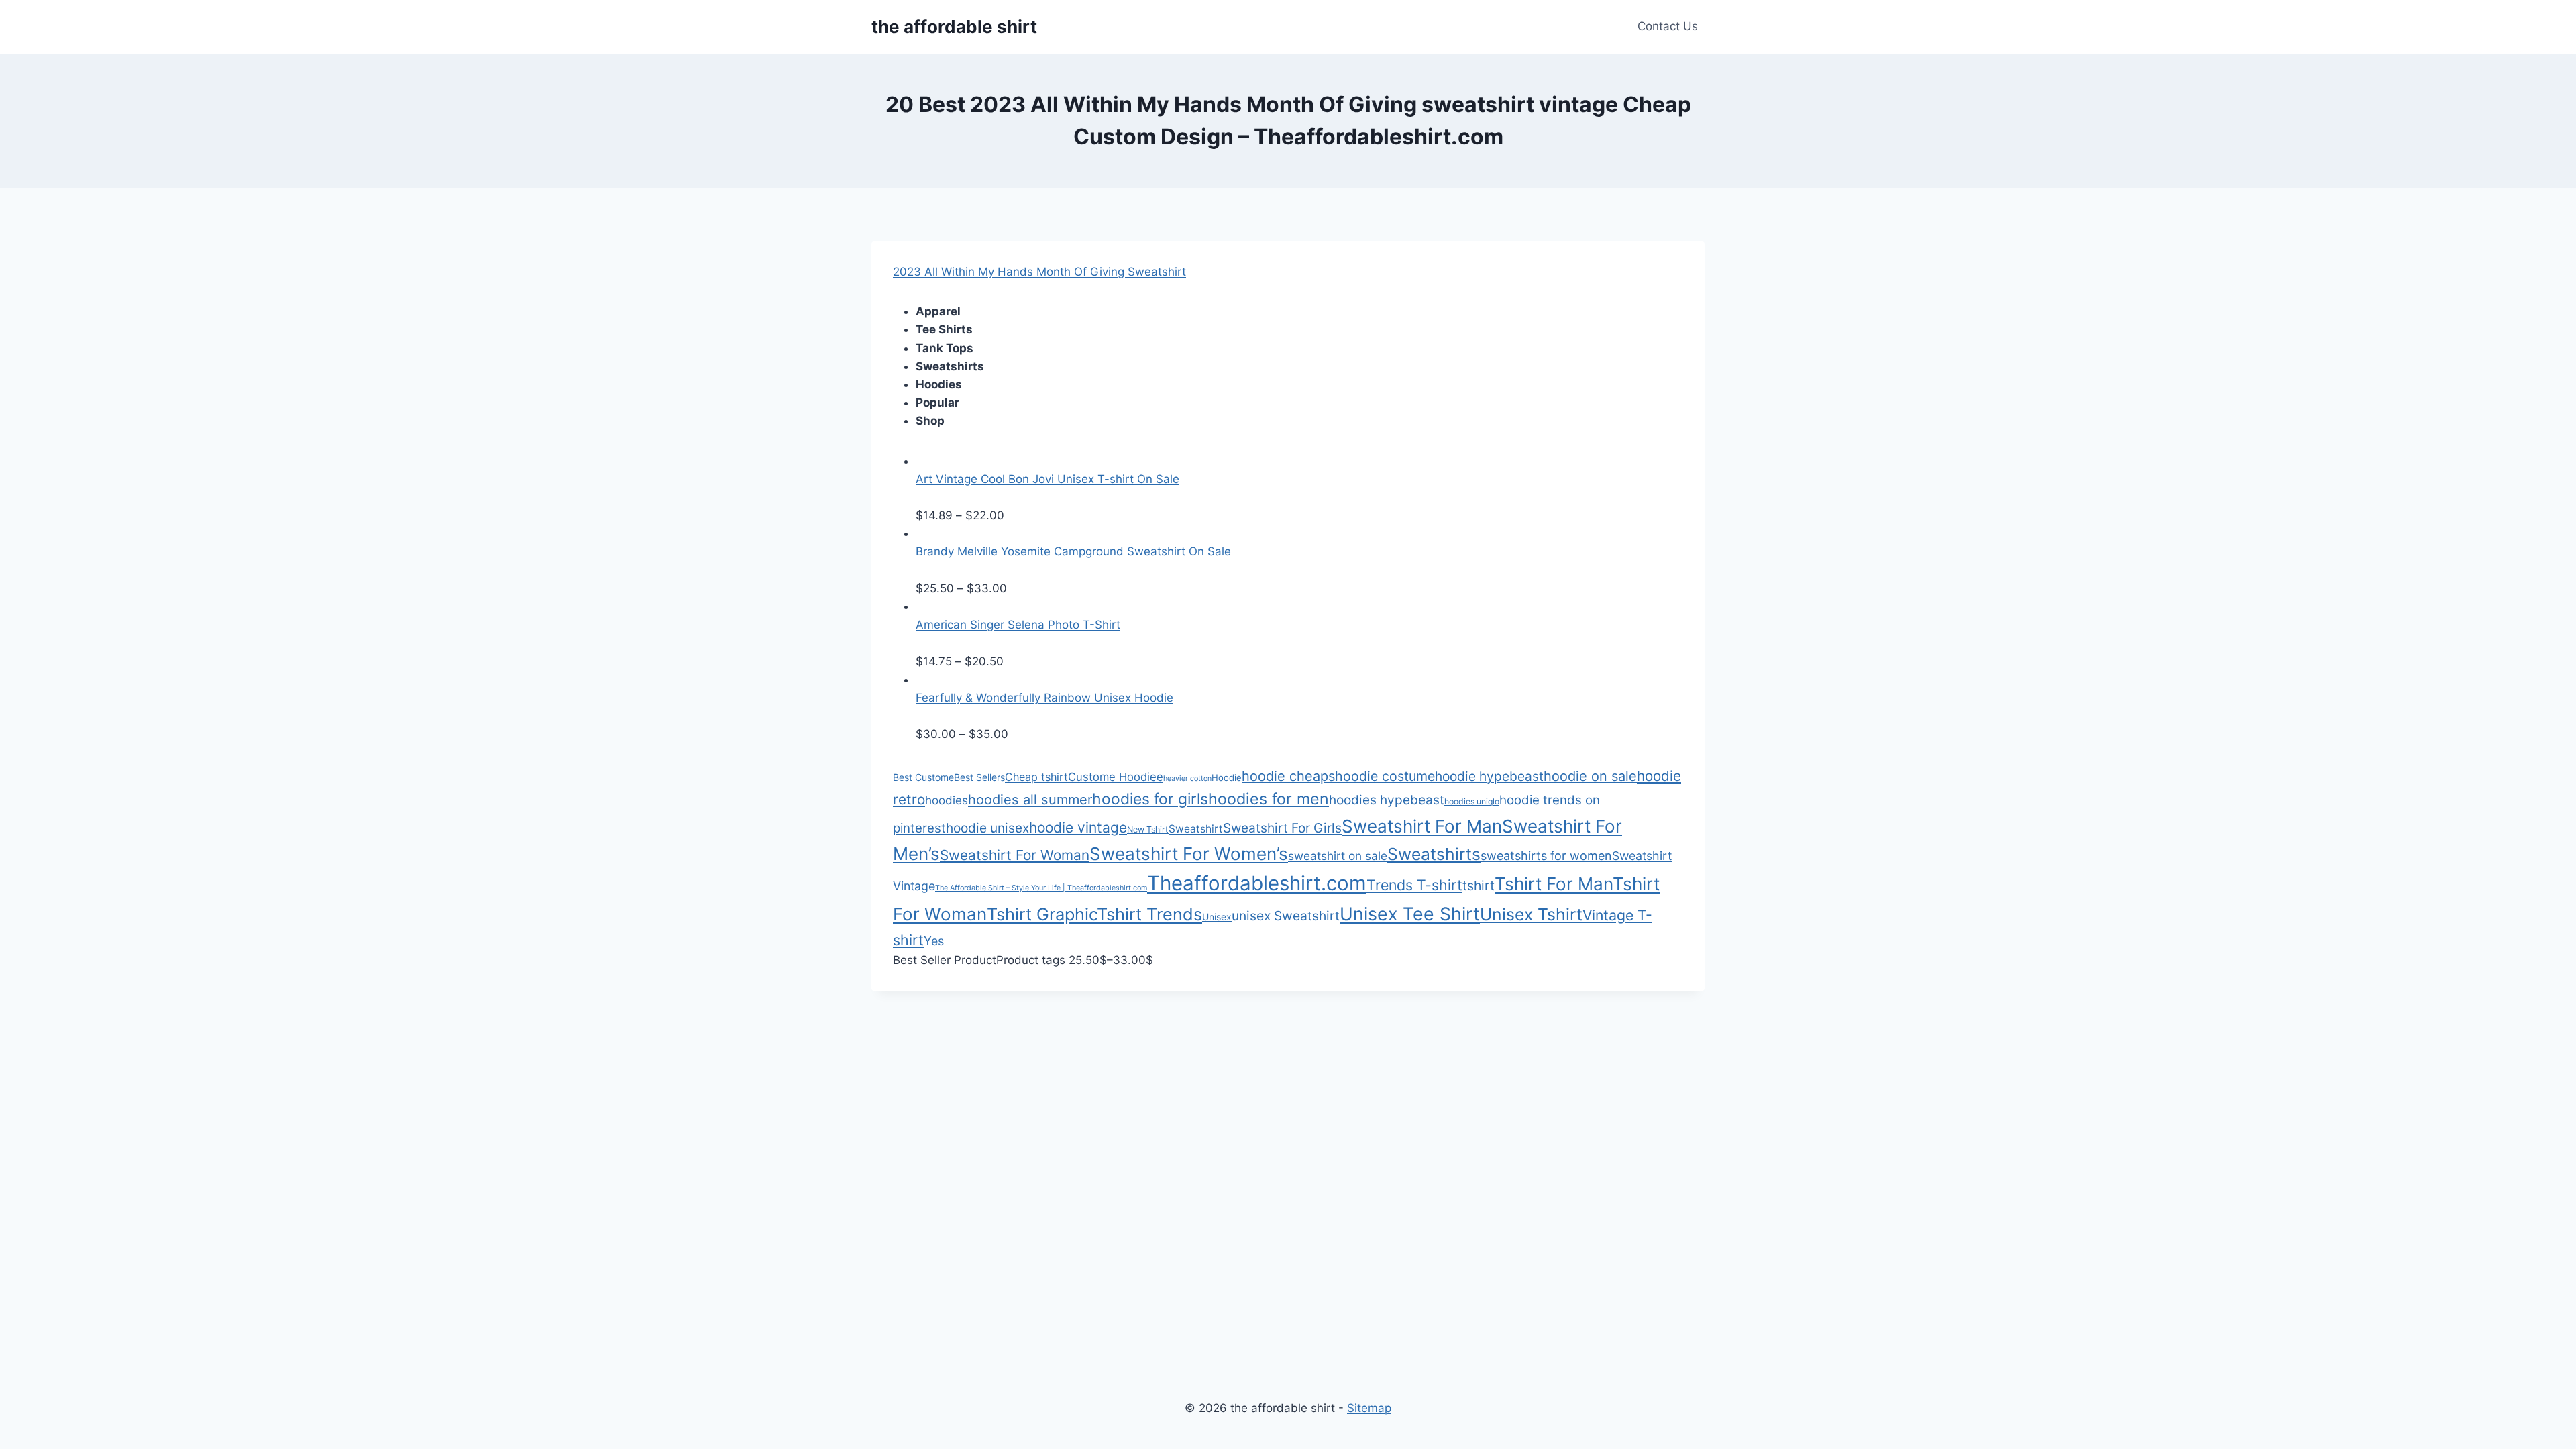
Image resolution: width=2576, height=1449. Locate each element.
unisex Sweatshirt (1286, 916)
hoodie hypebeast (1489, 776)
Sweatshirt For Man (1422, 826)
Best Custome (923, 777)
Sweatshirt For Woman (1015, 855)
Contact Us (1668, 26)
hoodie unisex (987, 828)
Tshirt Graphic (1042, 914)
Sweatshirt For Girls (1282, 828)
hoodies (947, 800)
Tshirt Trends (1149, 914)
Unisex (1217, 917)
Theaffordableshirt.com (1257, 883)
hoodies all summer (1030, 800)
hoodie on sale (1590, 776)
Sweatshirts (1434, 854)
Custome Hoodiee (1116, 777)
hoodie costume (1385, 776)
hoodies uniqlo (1472, 801)
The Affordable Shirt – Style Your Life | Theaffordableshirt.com (1041, 888)
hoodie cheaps (1288, 776)
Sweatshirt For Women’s (1189, 854)
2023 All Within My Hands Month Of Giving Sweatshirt (1039, 272)
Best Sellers (979, 777)
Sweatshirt (1196, 829)
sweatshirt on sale (1338, 856)
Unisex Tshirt (1531, 914)
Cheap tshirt (1036, 777)
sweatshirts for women (1546, 856)
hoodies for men (1269, 799)
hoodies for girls (1150, 799)
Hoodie (1227, 777)
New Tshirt (1148, 829)
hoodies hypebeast (1387, 800)
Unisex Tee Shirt (1410, 914)
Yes (934, 941)
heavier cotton (1187, 779)
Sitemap (1369, 1408)
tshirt (1479, 885)
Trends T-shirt (1414, 885)
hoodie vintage (1078, 827)
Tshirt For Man (1554, 884)
